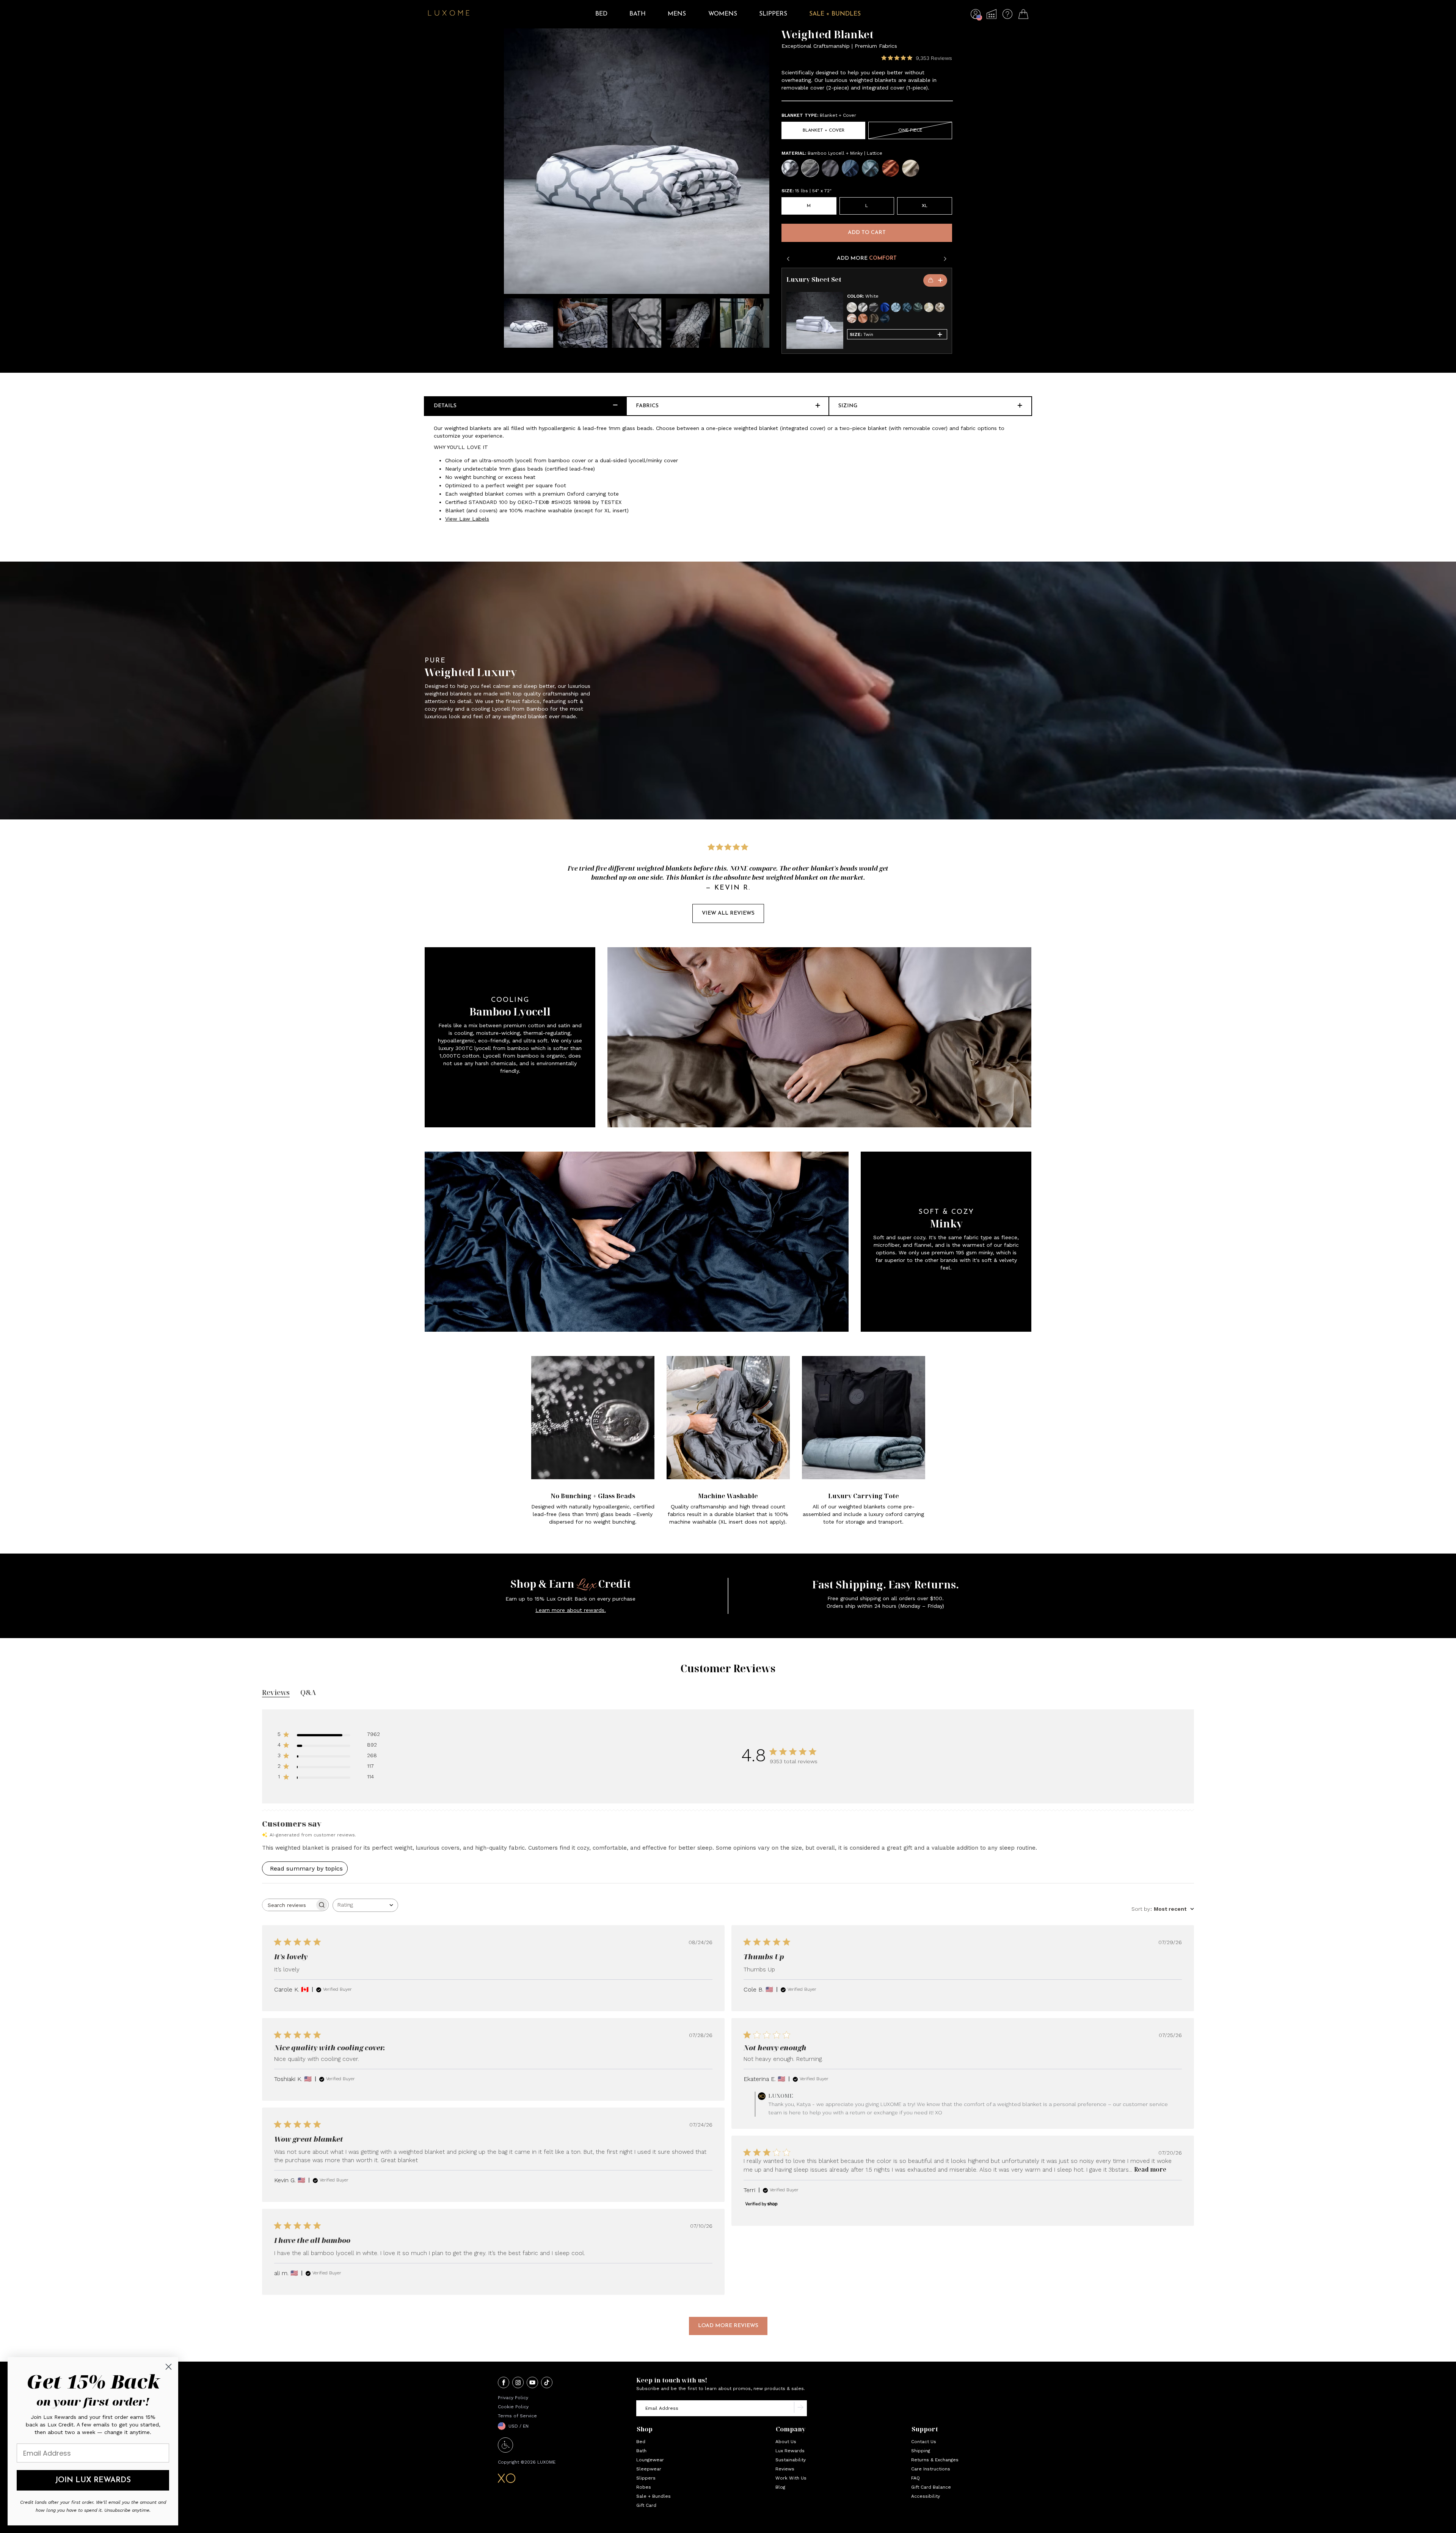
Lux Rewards (790, 2451)
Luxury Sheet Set (814, 280)
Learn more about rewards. (571, 1610)
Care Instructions (931, 2469)
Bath (641, 2451)
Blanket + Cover (824, 130)
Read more (1150, 2170)
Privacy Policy (513, 2398)
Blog (780, 2487)
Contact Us (924, 2442)
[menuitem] (601, 19)
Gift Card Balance (931, 2487)
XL (925, 206)
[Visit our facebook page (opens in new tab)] (504, 2383)
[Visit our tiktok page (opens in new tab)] (547, 2383)
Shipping (921, 2451)
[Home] (449, 14)
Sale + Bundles (653, 2496)
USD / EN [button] (519, 2426)
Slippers (646, 2478)
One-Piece (910, 130)
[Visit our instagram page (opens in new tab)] (518, 2383)
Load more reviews (728, 2326)
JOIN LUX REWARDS (93, 2480)
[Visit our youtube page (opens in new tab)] (532, 2383)
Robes (644, 2487)
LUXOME (546, 2462)
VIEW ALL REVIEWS (728, 913)
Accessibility (926, 2496)
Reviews (785, 2469)
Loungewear (650, 2460)
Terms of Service (517, 2416)
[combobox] (365, 1905)
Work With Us (791, 2478)
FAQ (915, 2478)
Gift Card (646, 2505)
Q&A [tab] (308, 1692)
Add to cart (867, 233)
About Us (786, 2442)
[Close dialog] (169, 2367)
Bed (641, 2442)
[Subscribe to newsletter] (800, 2408)
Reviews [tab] (276, 1692)
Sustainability (791, 2460)
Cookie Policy (513, 2407)
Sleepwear (649, 2469)
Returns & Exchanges (935, 2460)
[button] (976, 16)
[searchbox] (289, 1905)
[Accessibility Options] (505, 2451)
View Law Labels (467, 519)
